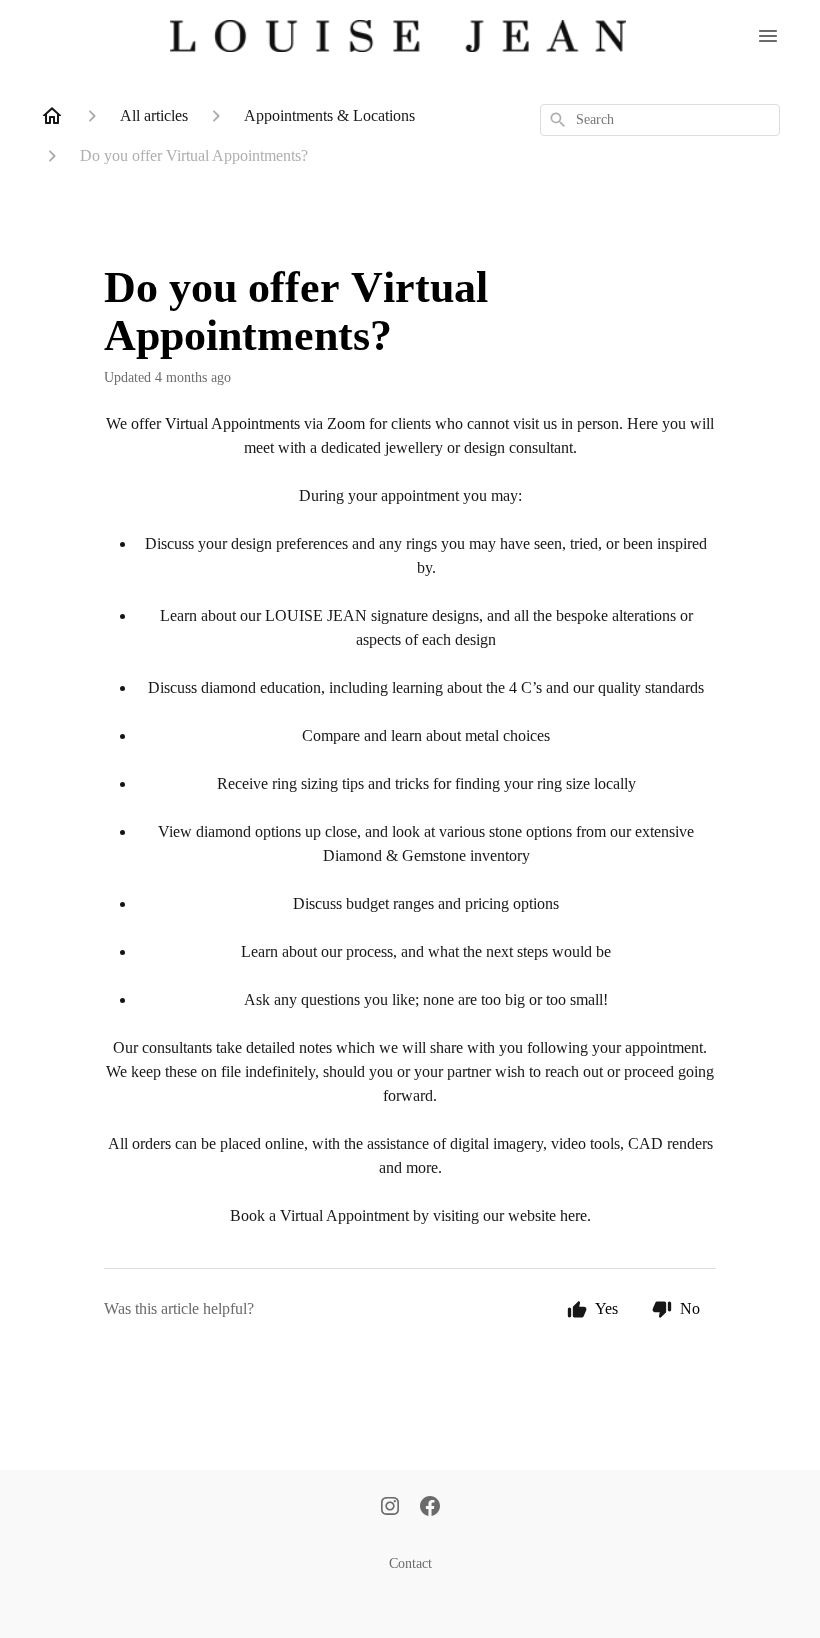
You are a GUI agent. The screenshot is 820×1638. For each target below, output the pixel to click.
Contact (410, 1563)
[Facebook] (430, 1508)
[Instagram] (390, 1508)
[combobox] (660, 120)
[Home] (52, 116)
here (573, 1215)
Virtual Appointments (232, 423)
